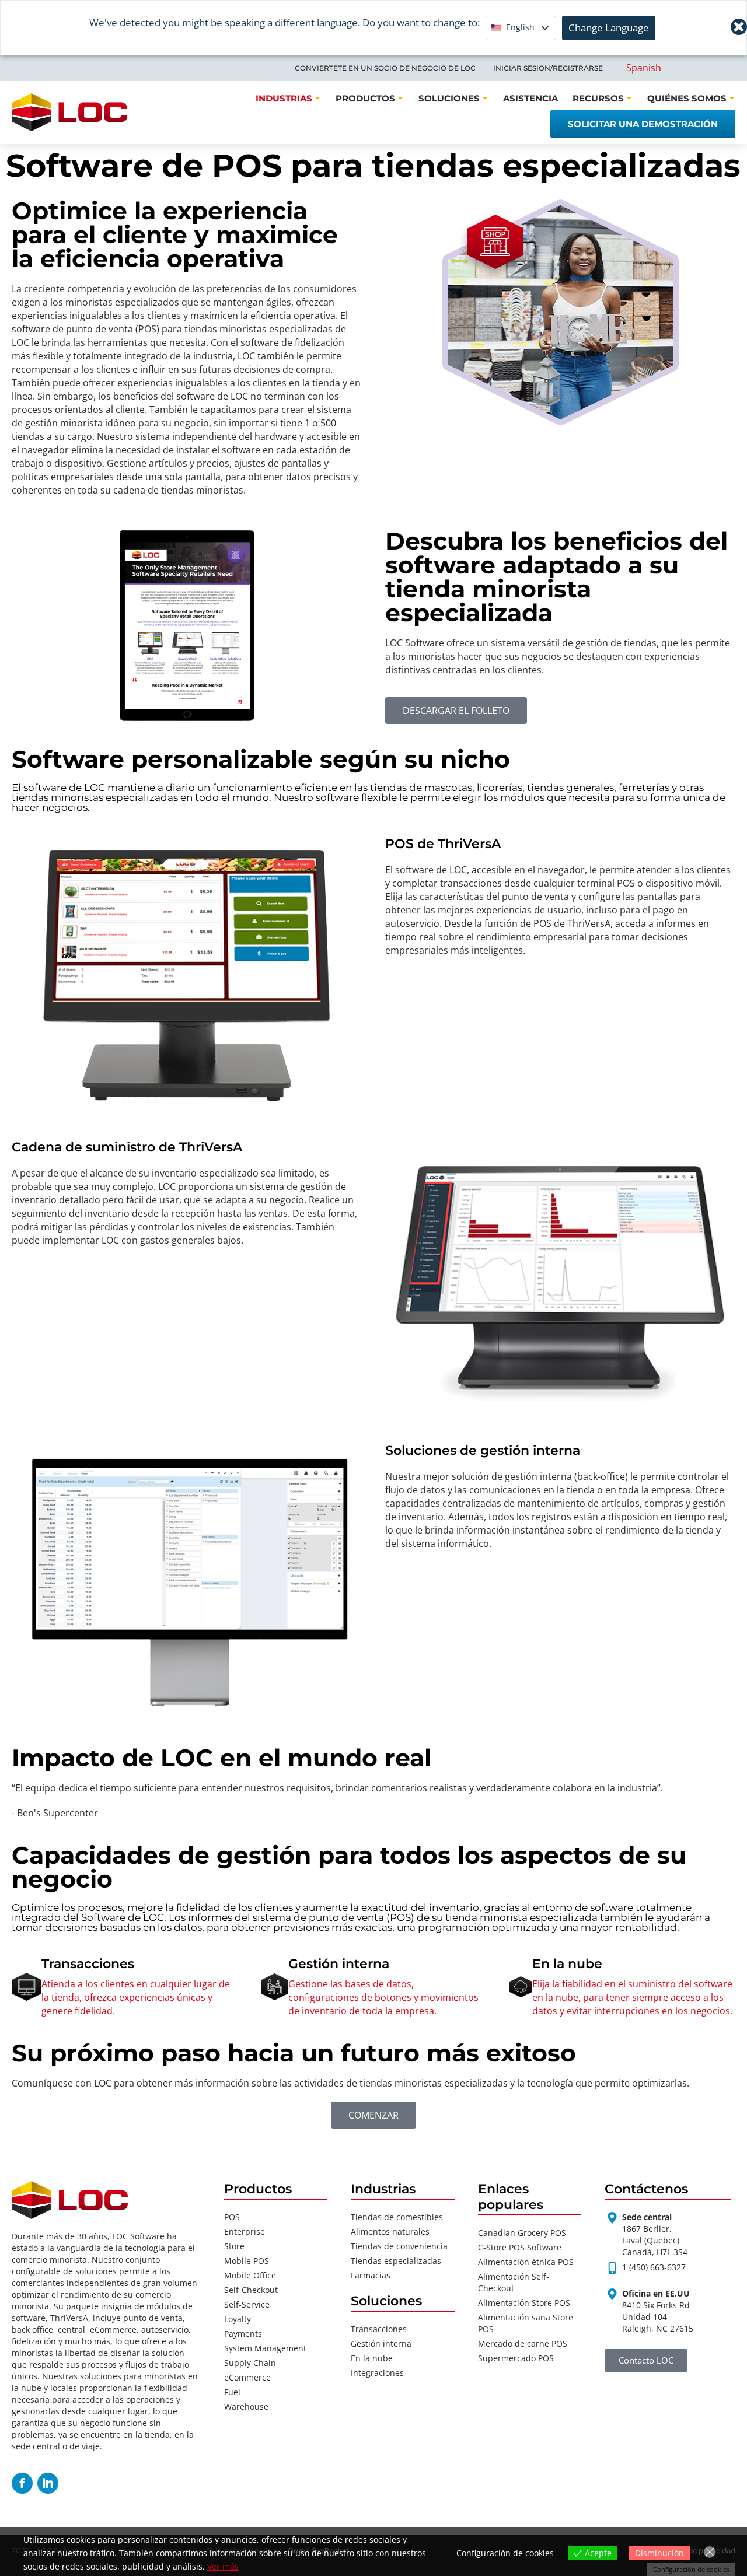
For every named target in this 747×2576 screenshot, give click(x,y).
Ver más (223, 2566)
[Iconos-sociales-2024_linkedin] (48, 2483)
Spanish (644, 68)
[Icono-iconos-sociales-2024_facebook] (22, 2483)
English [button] (520, 27)
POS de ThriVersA (443, 844)
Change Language (609, 28)
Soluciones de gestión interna (483, 1450)
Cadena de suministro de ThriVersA (127, 1147)
